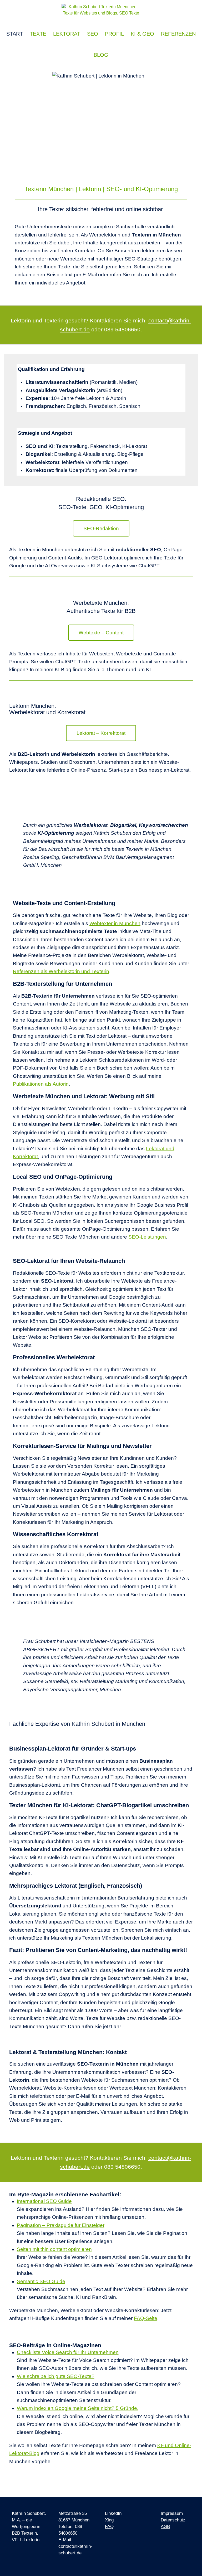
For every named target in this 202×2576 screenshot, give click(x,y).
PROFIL (114, 34)
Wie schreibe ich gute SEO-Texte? (56, 2376)
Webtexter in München (115, 923)
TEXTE (38, 34)
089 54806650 (122, 329)
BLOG (101, 55)
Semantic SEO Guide (41, 2281)
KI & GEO (142, 34)
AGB (165, 2527)
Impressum (172, 2513)
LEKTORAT (67, 34)
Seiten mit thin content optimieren (54, 2249)
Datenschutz (173, 2520)
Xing (109, 2520)
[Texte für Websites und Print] (101, 12)
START (15, 34)
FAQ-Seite (146, 2318)
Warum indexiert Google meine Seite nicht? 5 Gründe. (78, 2408)
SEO (93, 34)
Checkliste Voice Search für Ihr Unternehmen (68, 2352)
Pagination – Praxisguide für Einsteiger (61, 2225)
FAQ (109, 2527)
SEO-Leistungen (147, 1237)
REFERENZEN (178, 34)
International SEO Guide (44, 2201)
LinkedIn (113, 2513)
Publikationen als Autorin (41, 1084)
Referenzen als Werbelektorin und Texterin (61, 971)
